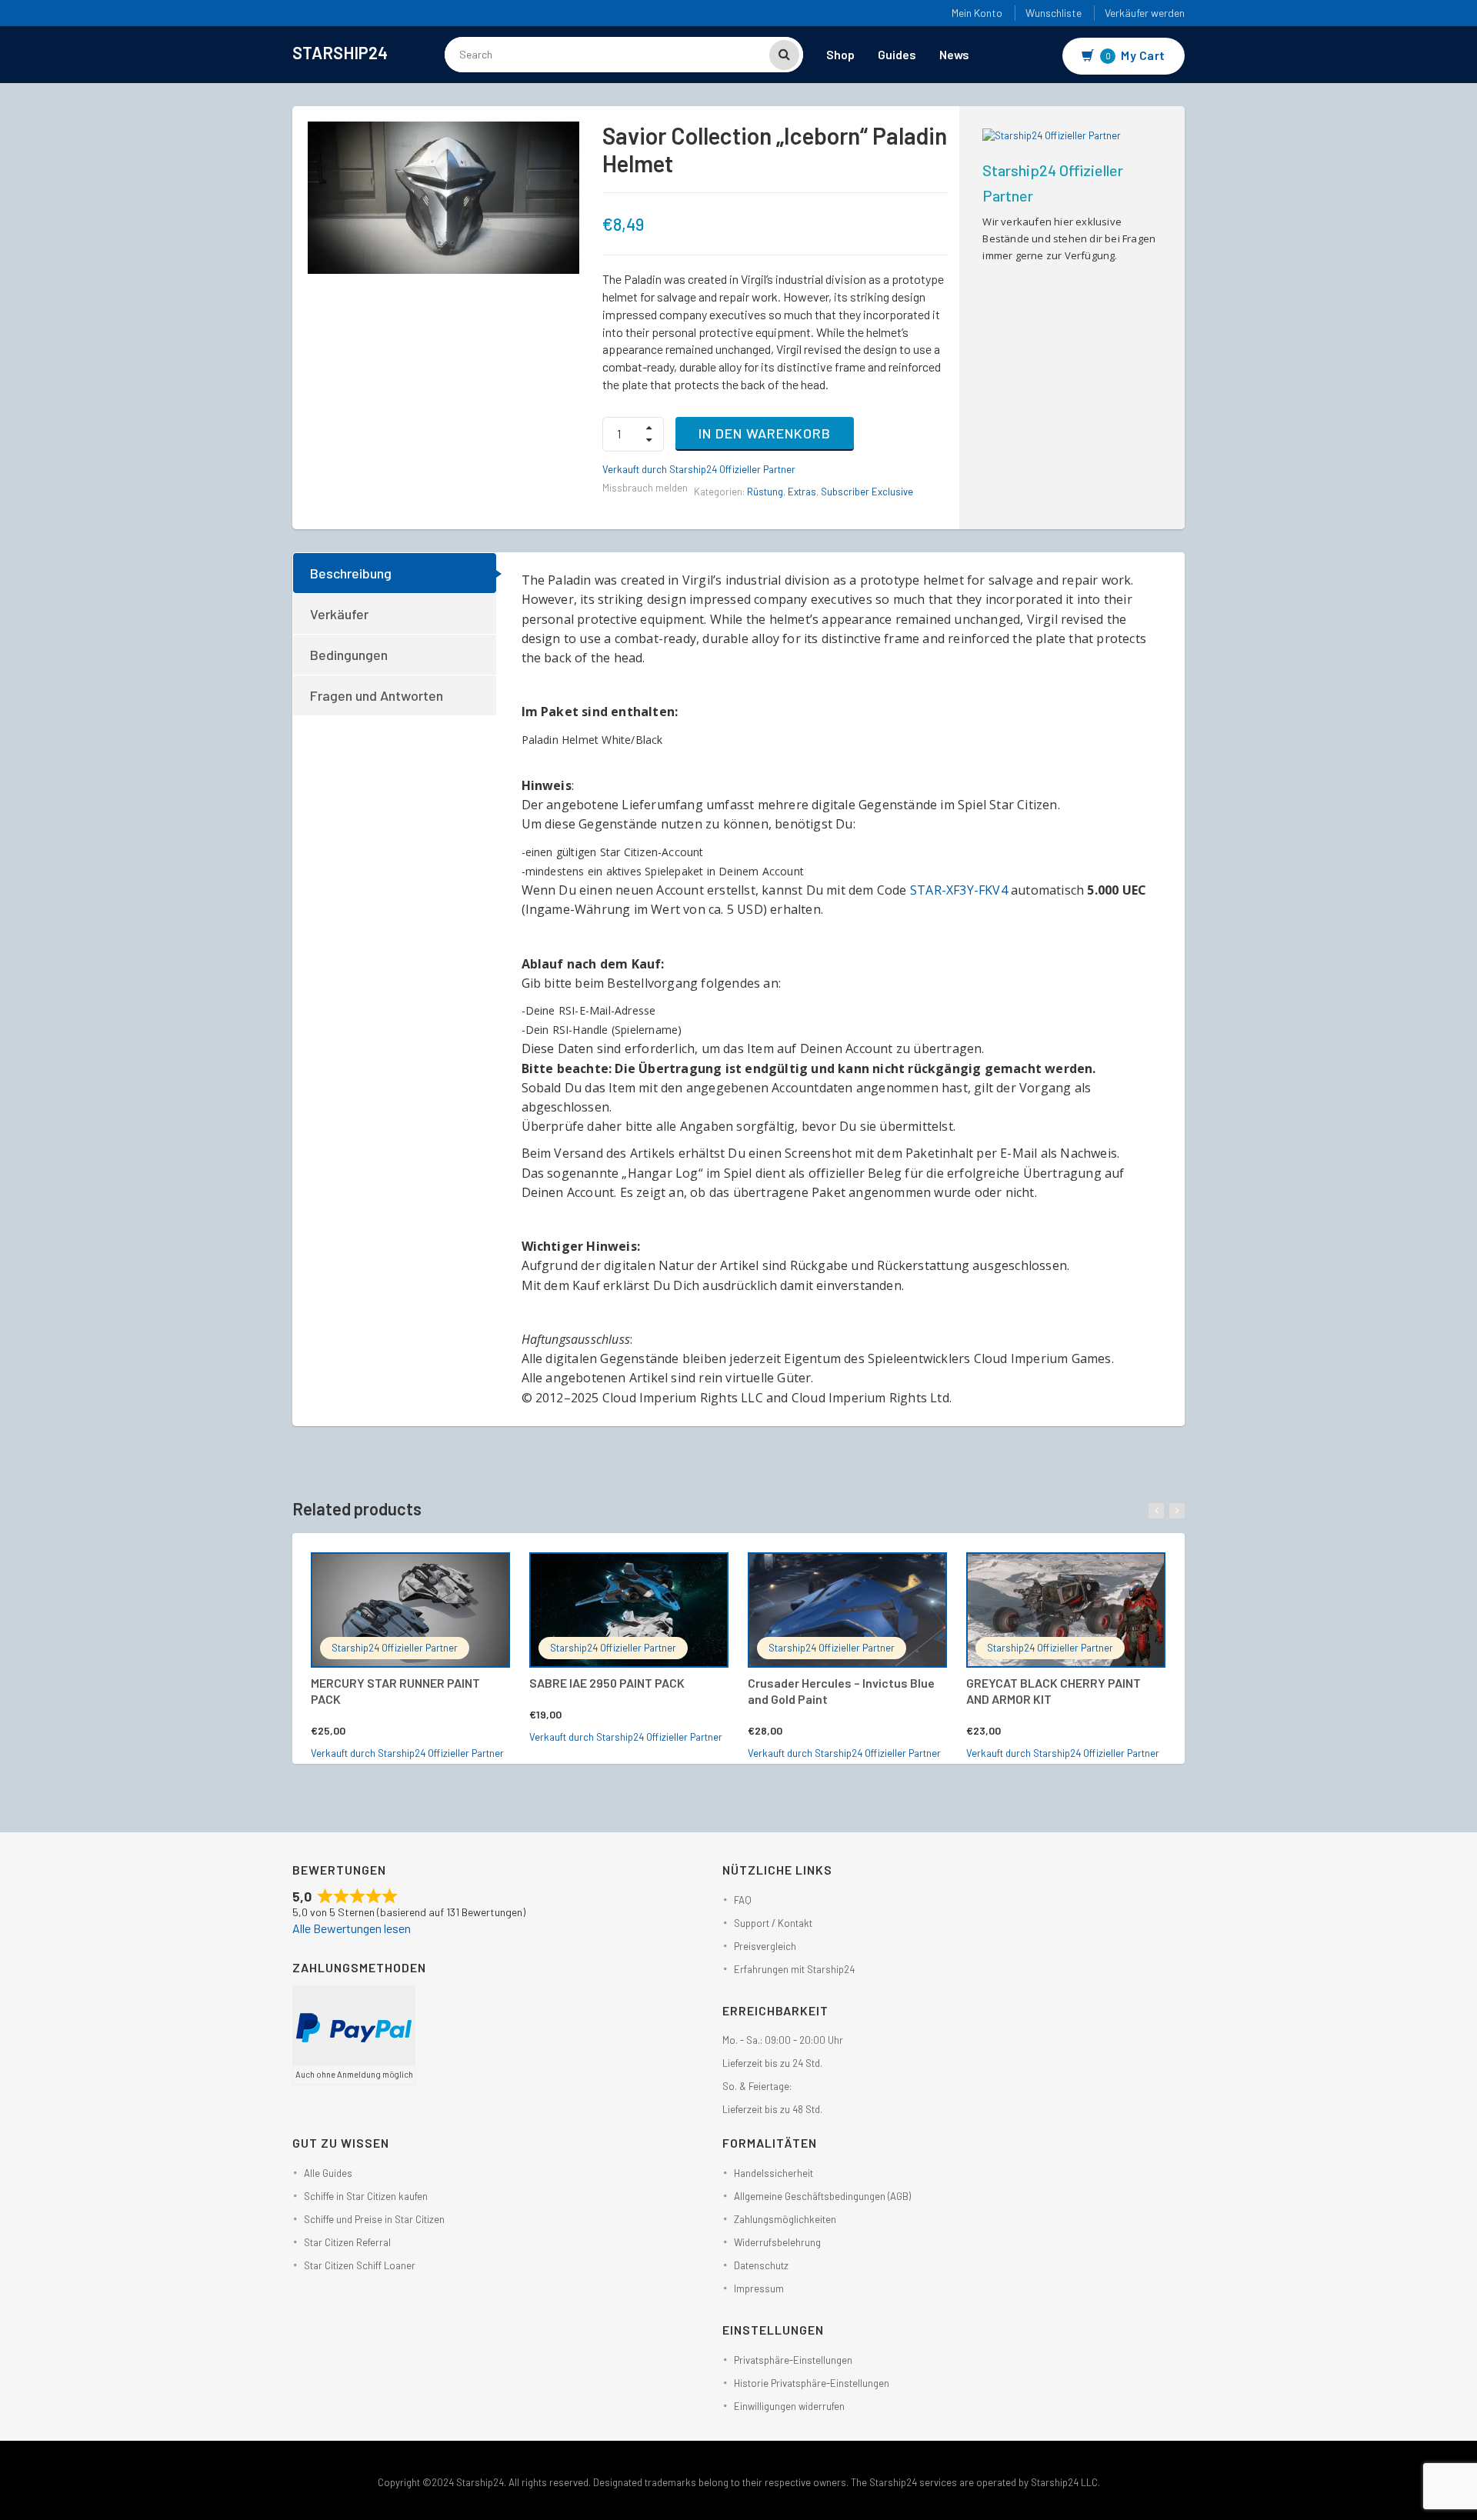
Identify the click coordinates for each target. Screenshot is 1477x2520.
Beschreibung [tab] (351, 573)
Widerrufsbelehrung (777, 2242)
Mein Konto (977, 13)
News (954, 54)
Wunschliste (1054, 13)
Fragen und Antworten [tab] (377, 695)
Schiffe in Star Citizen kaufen (366, 2196)
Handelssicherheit (774, 2173)
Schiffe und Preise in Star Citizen (374, 2219)
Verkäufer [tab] (339, 614)
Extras (802, 492)
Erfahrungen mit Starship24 (794, 1969)
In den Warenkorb (765, 433)
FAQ (743, 1900)
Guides (897, 54)
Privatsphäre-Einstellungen (793, 2360)
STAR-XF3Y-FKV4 (959, 890)
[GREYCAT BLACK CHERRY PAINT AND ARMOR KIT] (1066, 1610)
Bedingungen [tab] (349, 655)
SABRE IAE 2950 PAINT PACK (607, 1683)
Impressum (759, 2288)
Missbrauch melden (645, 488)
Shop (840, 54)
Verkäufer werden (1145, 13)
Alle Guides (328, 2173)
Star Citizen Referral (347, 2242)
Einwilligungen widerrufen (789, 2406)
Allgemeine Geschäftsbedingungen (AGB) (822, 2196)
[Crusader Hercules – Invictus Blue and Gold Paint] (847, 1610)
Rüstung (765, 492)
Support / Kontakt (773, 1923)
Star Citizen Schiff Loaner (360, 2265)
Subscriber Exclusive (867, 492)
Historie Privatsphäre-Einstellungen (812, 2383)
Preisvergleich (765, 1946)
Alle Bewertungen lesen (352, 1928)
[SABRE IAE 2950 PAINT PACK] (629, 1610)
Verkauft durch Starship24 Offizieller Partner (699, 469)
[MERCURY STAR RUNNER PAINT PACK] (410, 1610)
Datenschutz (761, 2265)
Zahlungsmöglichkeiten (785, 2219)
